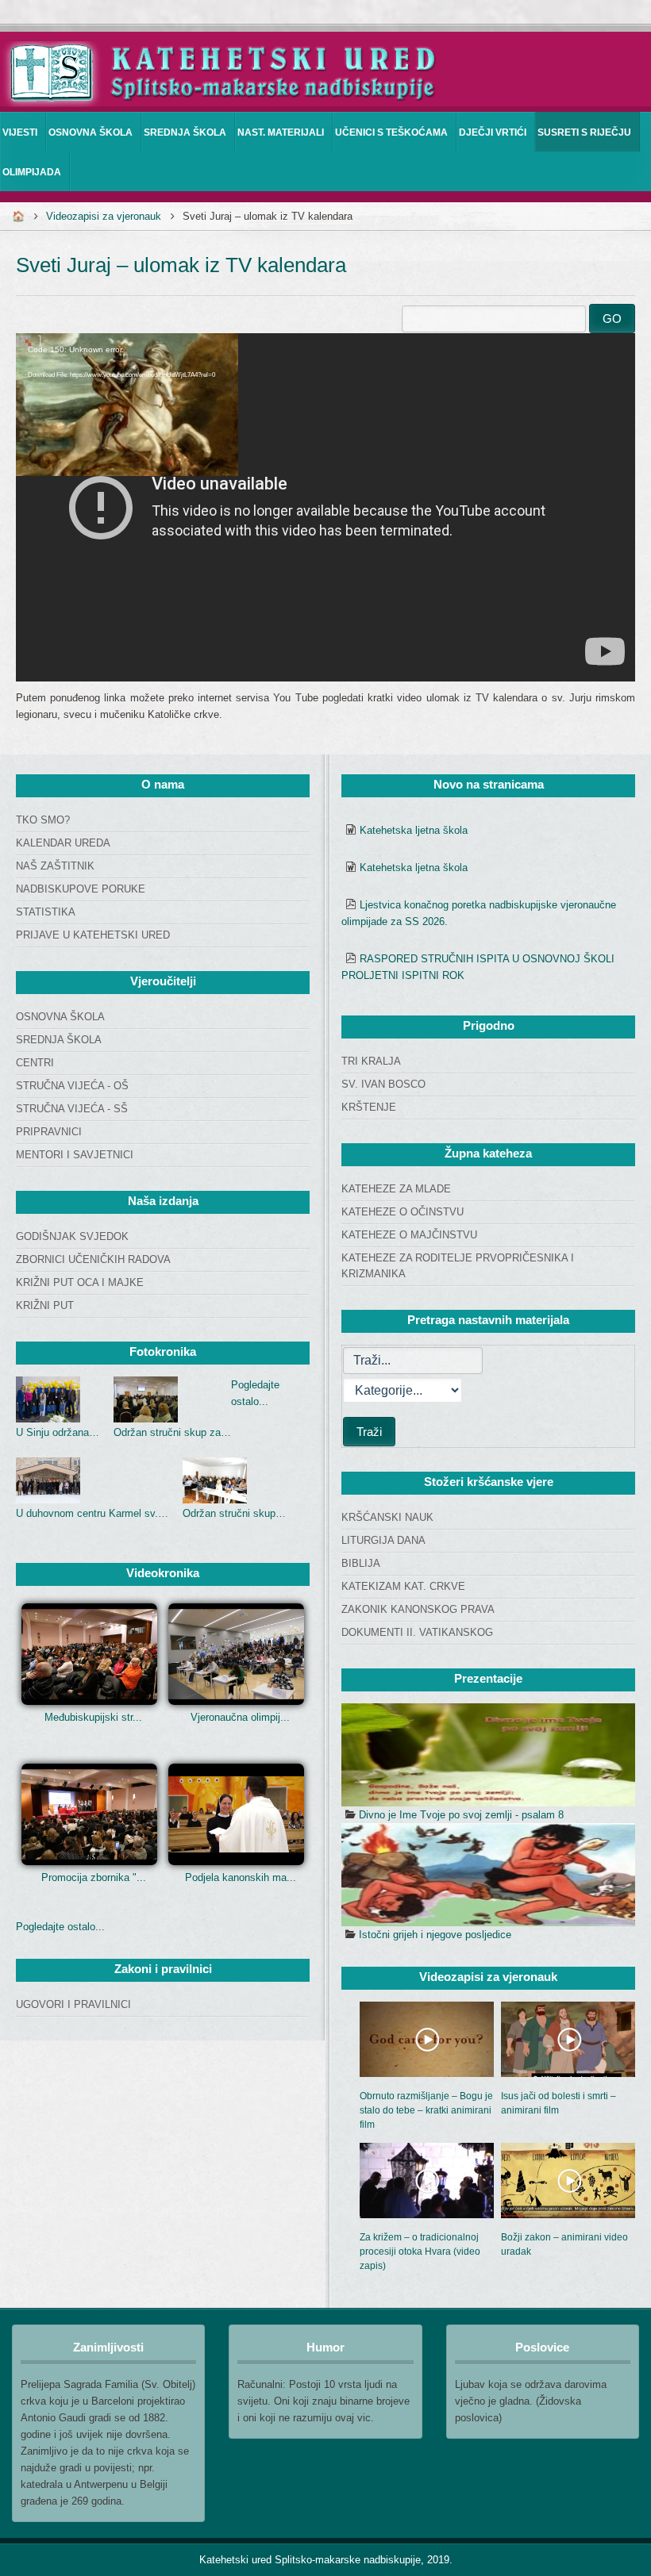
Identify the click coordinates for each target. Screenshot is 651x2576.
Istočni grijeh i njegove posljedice (435, 1935)
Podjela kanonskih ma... (241, 1877)
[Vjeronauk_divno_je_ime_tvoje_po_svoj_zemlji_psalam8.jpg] (488, 1755)
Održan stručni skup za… (172, 1432)
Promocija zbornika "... (94, 1877)
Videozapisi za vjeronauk (104, 216)
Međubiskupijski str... (93, 1717)
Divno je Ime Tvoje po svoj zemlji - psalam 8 (461, 1815)
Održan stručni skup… (234, 1513)
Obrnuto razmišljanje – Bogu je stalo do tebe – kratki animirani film (426, 2110)
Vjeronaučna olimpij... (240, 1717)
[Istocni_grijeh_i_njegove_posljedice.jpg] (488, 1875)
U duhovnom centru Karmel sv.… (92, 1513)
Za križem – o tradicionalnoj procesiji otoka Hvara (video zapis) (420, 2252)
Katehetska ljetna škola (414, 830)
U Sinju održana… (58, 1432)
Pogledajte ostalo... (60, 1927)
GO (612, 319)
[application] (325, 507)
